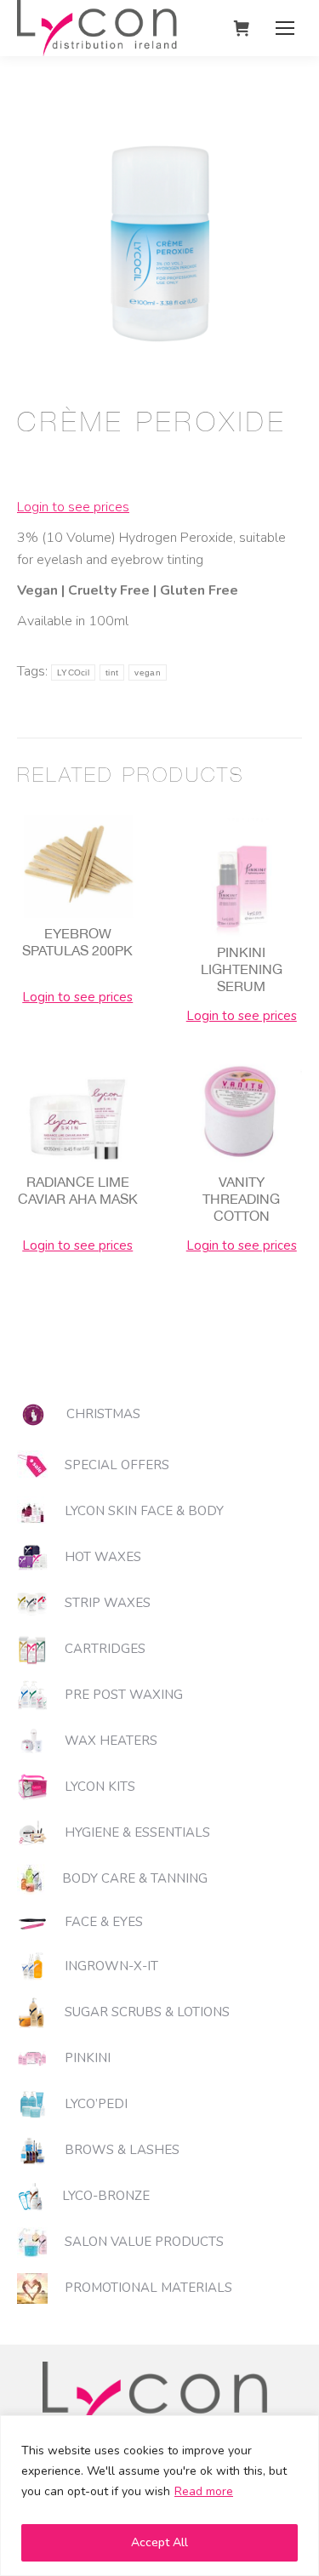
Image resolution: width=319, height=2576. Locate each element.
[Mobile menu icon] (285, 28)
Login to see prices (73, 507)
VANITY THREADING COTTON (241, 1199)
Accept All (159, 2542)
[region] (159, 2496)
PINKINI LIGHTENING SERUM (242, 969)
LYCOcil (73, 672)
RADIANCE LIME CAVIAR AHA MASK (78, 1190)
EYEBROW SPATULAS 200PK (77, 942)
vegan (148, 672)
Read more (204, 2491)
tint (112, 672)
